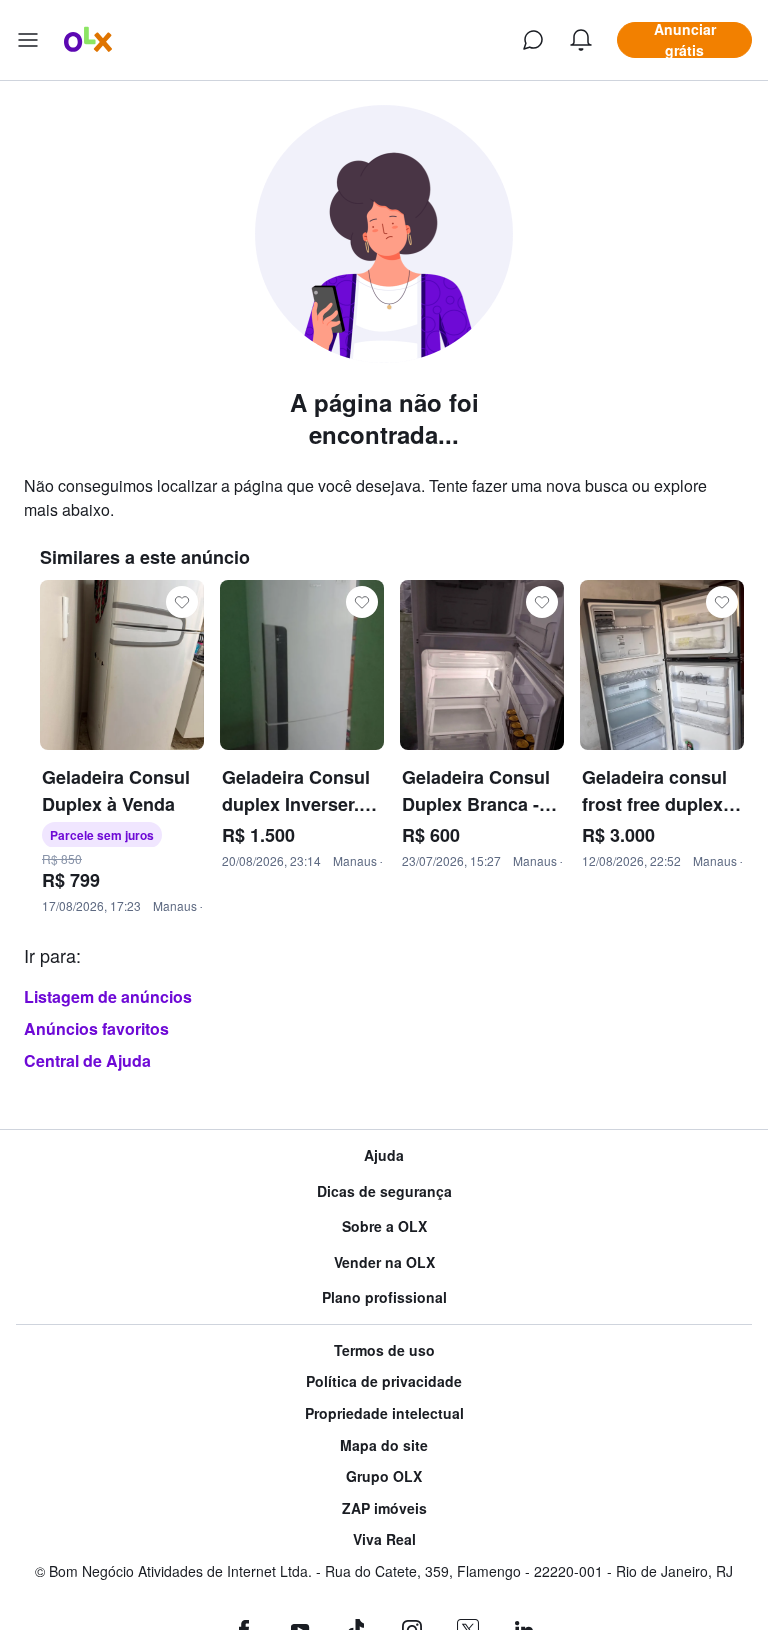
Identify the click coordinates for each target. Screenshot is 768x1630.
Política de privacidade (384, 1381)
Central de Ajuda (87, 1060)
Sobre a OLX (384, 1226)
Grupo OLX (384, 1476)
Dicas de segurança (384, 1191)
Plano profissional (384, 1297)
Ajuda (384, 1155)
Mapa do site (384, 1445)
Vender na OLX (384, 1262)
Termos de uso (384, 1350)
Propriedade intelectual (384, 1413)
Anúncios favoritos (96, 1028)
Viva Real (384, 1539)
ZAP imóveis (384, 1508)
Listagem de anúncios (108, 996)
